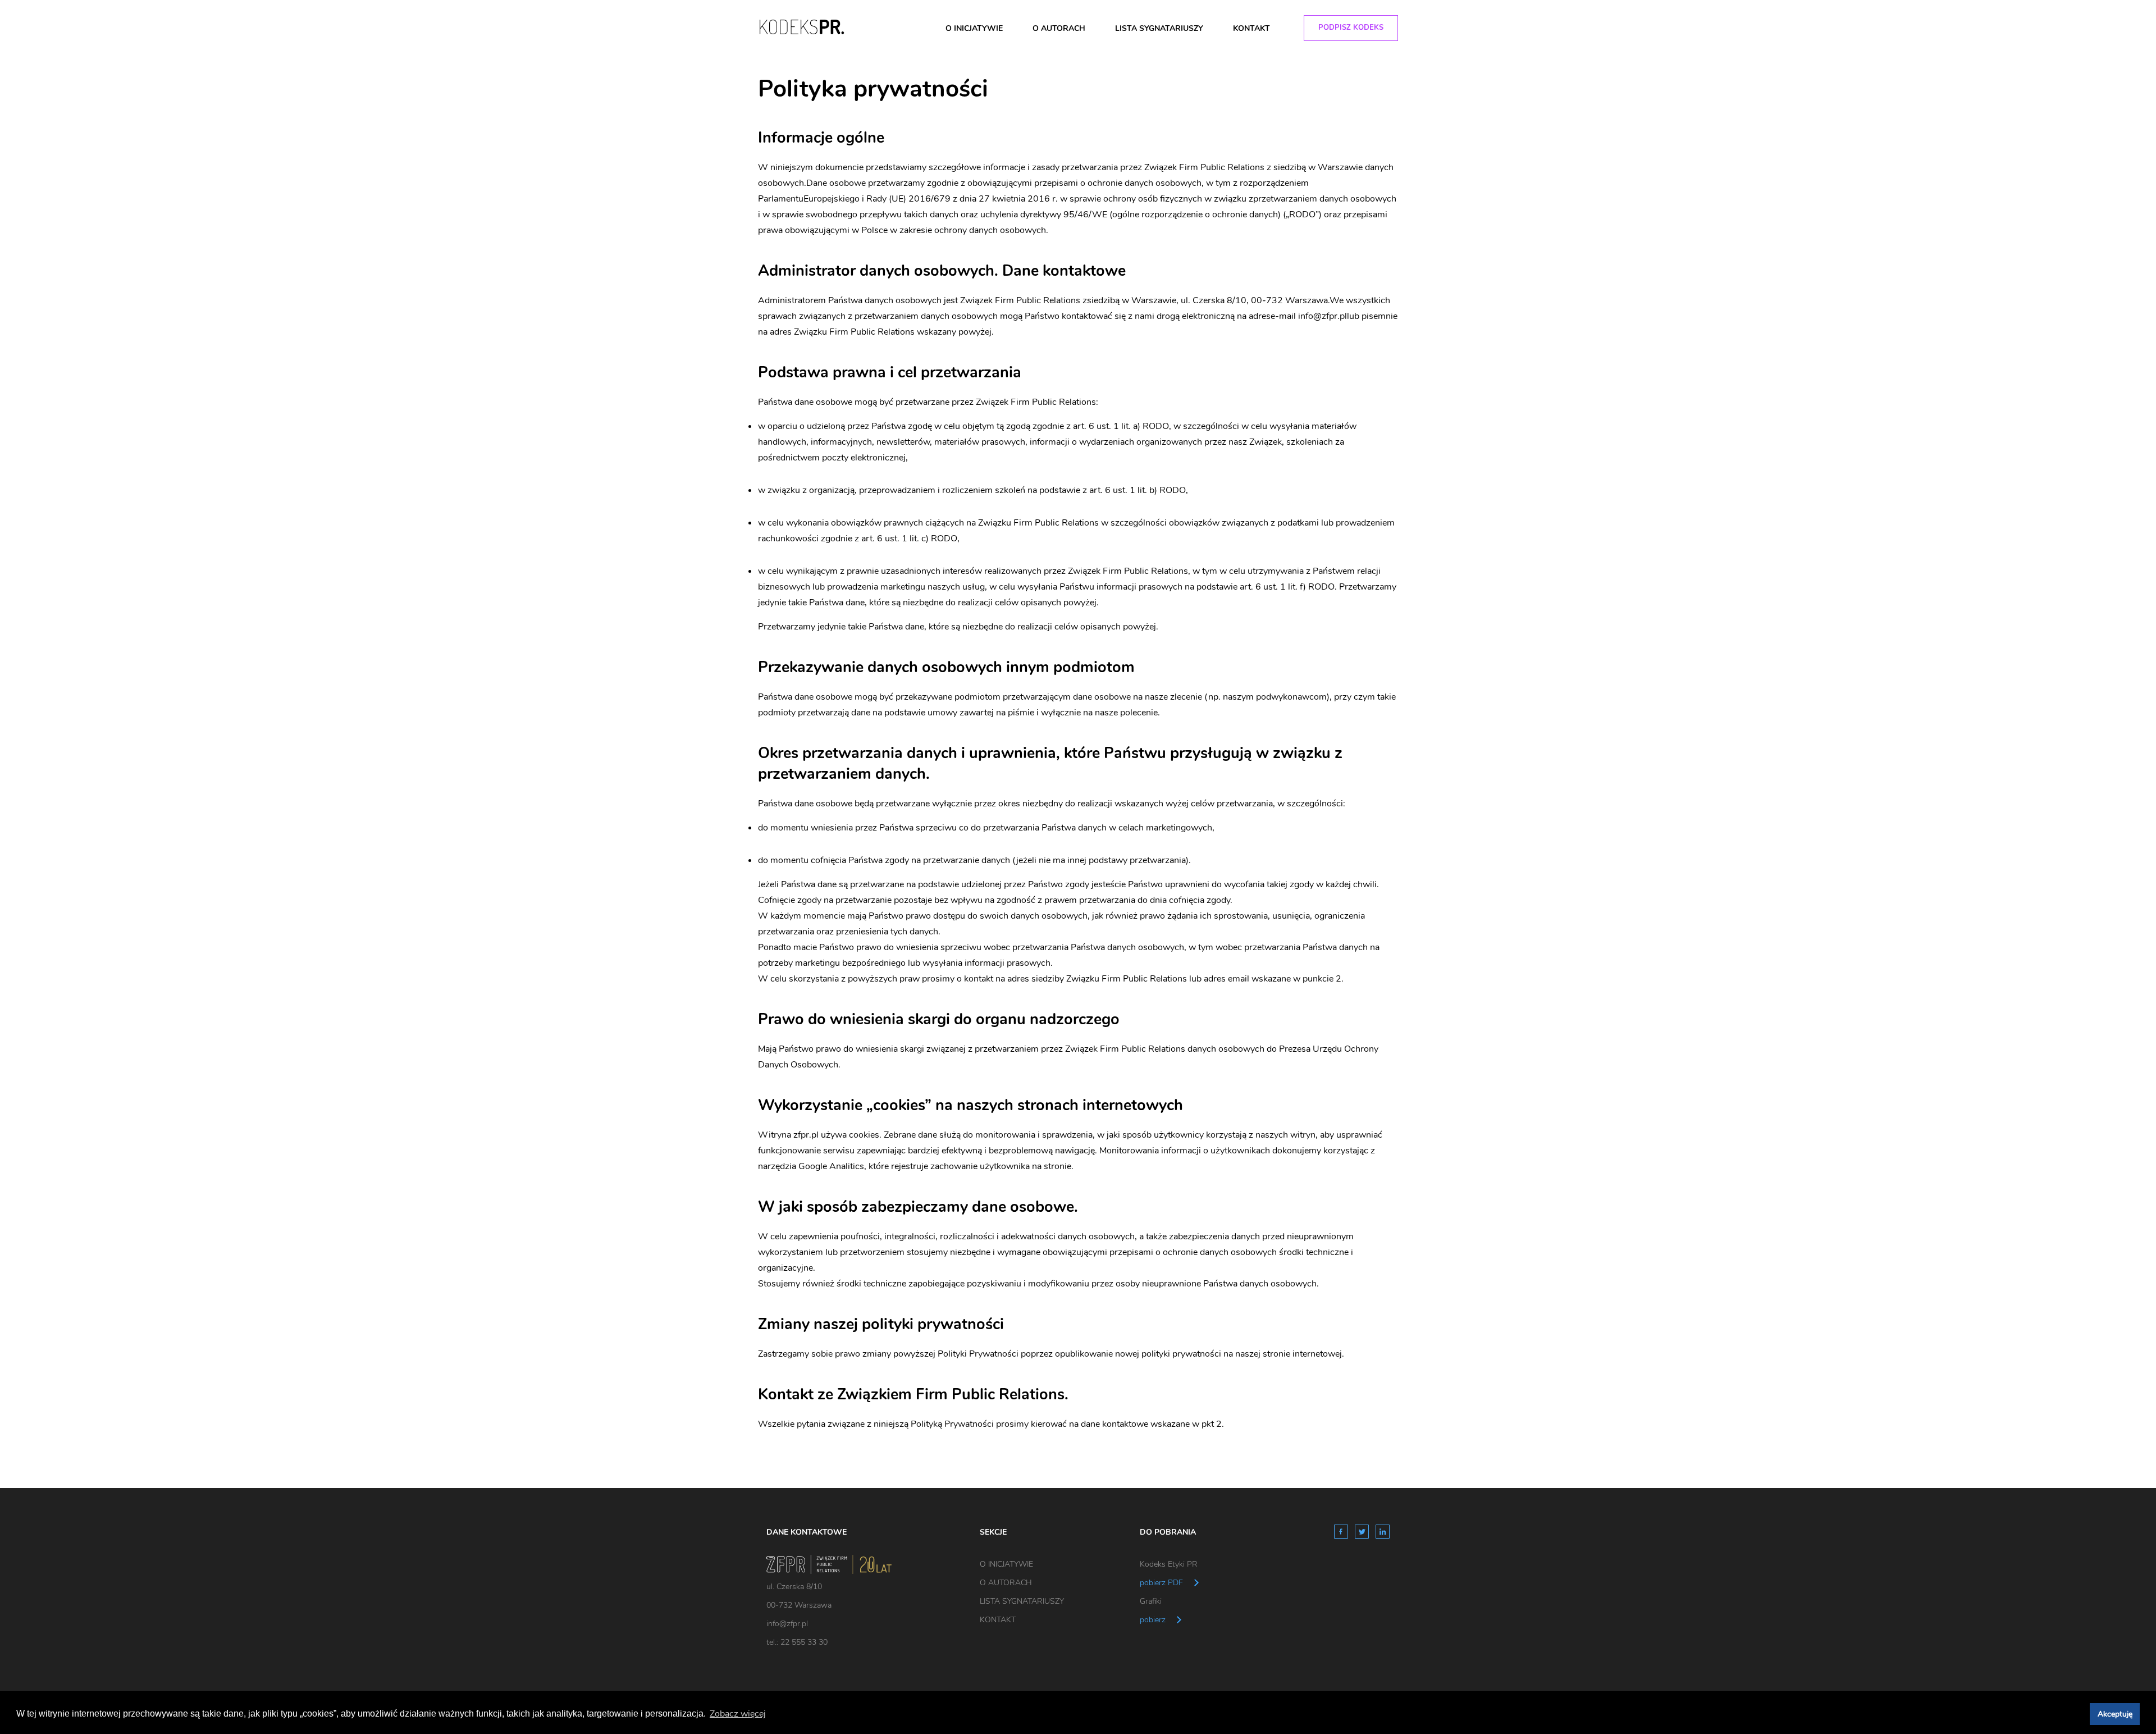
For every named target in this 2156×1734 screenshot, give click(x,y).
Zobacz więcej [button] (738, 1714)
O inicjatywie (974, 28)
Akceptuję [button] (2115, 1714)
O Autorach (1059, 28)
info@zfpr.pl (787, 1624)
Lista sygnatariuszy (1159, 28)
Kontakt (1251, 28)
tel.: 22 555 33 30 (797, 1642)
